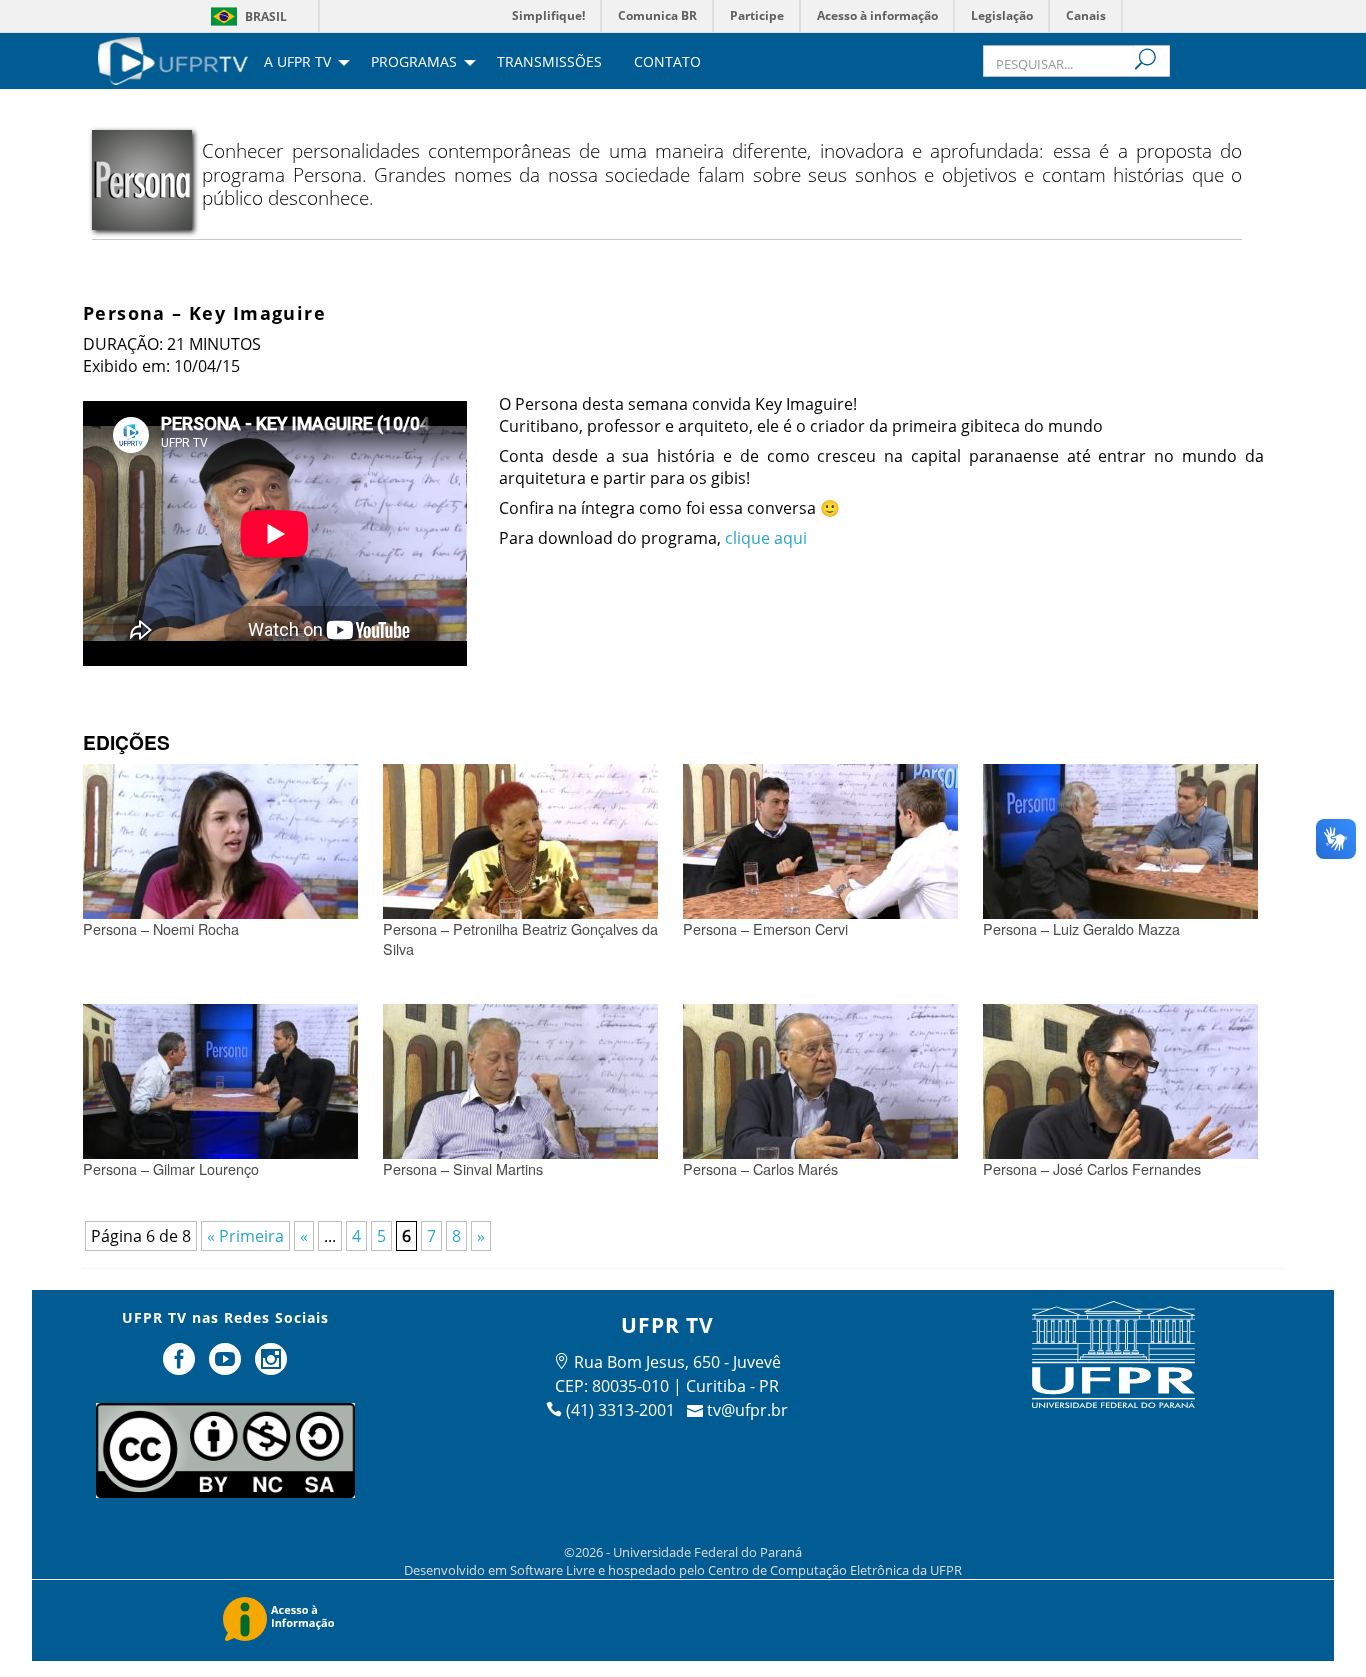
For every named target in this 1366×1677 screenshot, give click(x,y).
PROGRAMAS (414, 63)
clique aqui (766, 538)
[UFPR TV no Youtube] (227, 1367)
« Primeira (245, 1236)
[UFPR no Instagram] (271, 1367)
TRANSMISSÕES (549, 63)
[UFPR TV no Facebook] (182, 1367)
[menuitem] (173, 59)
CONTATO (667, 63)
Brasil (266, 16)
